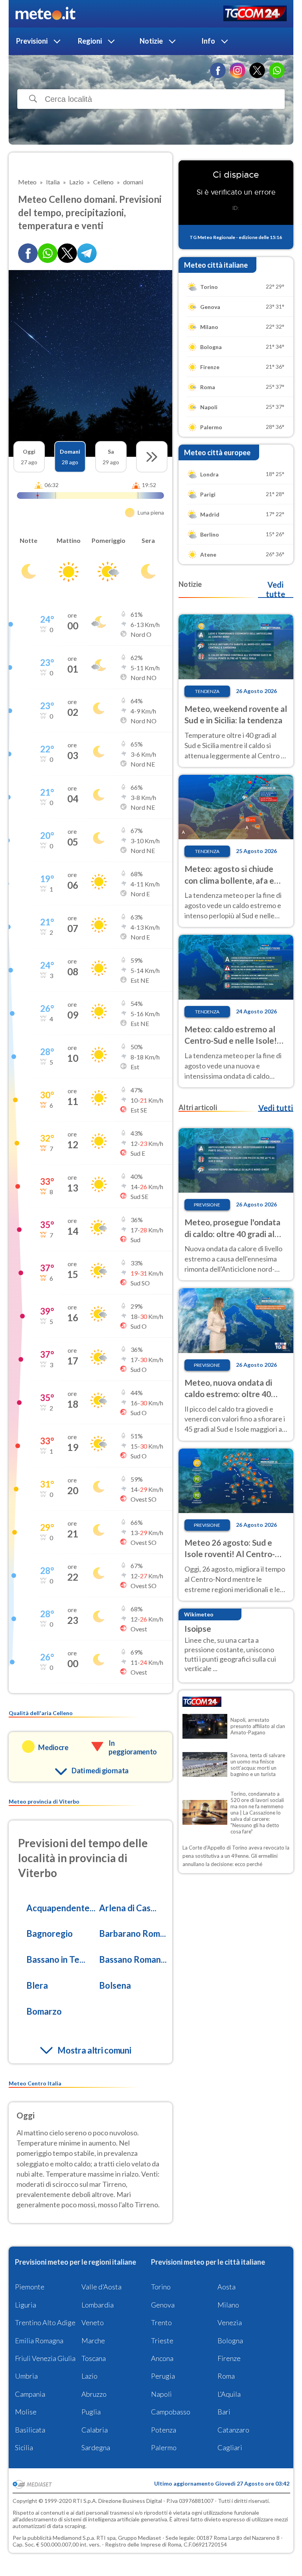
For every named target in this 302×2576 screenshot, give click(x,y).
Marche (93, 2341)
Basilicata (30, 2430)
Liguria (26, 2305)
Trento (161, 2322)
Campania (30, 2394)
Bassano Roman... (133, 1959)
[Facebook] (218, 70)
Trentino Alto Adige (45, 2322)
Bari (224, 2412)
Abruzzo (94, 2394)
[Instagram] (238, 70)
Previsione (207, 1205)
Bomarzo (44, 2011)
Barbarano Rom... (133, 1933)
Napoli (161, 2394)
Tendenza (207, 691)
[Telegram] (87, 253)
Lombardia (98, 2305)
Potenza (164, 2430)
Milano (228, 2305)
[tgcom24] (255, 14)
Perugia (163, 2376)
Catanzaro (233, 2430)
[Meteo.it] (45, 14)
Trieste (162, 2341)
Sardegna (96, 2447)
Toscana (94, 2358)
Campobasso (171, 2412)
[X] (257, 70)
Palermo (164, 2447)
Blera (37, 1985)
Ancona (162, 2358)
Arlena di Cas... (128, 1908)
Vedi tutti (276, 1108)
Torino (161, 2287)
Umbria (26, 2376)
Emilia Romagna (39, 2341)
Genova (163, 2305)
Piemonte (30, 2287)
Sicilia (24, 2447)
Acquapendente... (61, 1908)
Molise (26, 2412)
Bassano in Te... (56, 1959)
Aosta (226, 2287)
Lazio (89, 2376)
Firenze (229, 2358)
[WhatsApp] (277, 70)
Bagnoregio (50, 1933)
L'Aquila (229, 2394)
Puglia (91, 2412)
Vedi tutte (275, 589)
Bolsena (115, 1985)
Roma (226, 2376)
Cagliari (230, 2447)
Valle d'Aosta (101, 2287)
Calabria (95, 2430)
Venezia (230, 2322)
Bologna (230, 2341)
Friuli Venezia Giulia (45, 2358)
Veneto (93, 2322)
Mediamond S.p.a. (74, 2538)
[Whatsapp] (48, 253)
